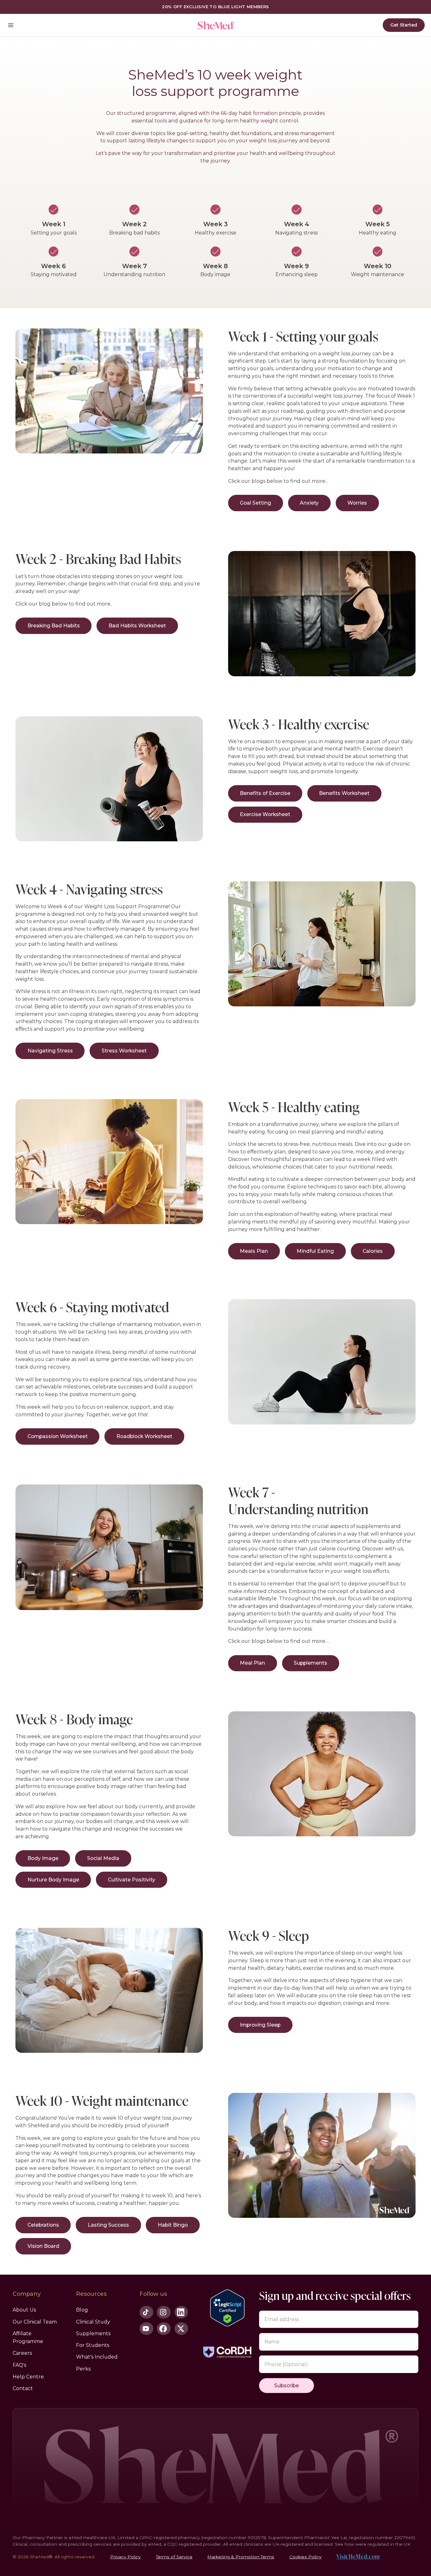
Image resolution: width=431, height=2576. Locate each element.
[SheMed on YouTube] (146, 2329)
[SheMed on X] (181, 2329)
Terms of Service (174, 2557)
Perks (83, 2369)
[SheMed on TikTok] (146, 2312)
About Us (24, 2310)
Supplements (93, 2333)
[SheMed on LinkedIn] (181, 2312)
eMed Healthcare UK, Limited (102, 2538)
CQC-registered (184, 2544)
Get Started (404, 25)
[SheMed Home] (215, 25)
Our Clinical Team (35, 2322)
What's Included (97, 2357)
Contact (23, 2388)
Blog (82, 2310)
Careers (22, 2353)
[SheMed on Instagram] (164, 2312)
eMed (155, 2544)
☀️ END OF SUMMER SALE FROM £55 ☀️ (215, 7)
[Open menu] (11, 25)
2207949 (404, 2538)
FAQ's (19, 2365)
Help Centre (28, 2377)
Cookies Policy (305, 2557)
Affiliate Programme (28, 2337)
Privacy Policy (125, 2557)
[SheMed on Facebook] (164, 2329)
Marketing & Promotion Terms (241, 2557)
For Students (93, 2345)
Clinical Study (93, 2322)
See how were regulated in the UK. (373, 2544)
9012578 (257, 2538)
